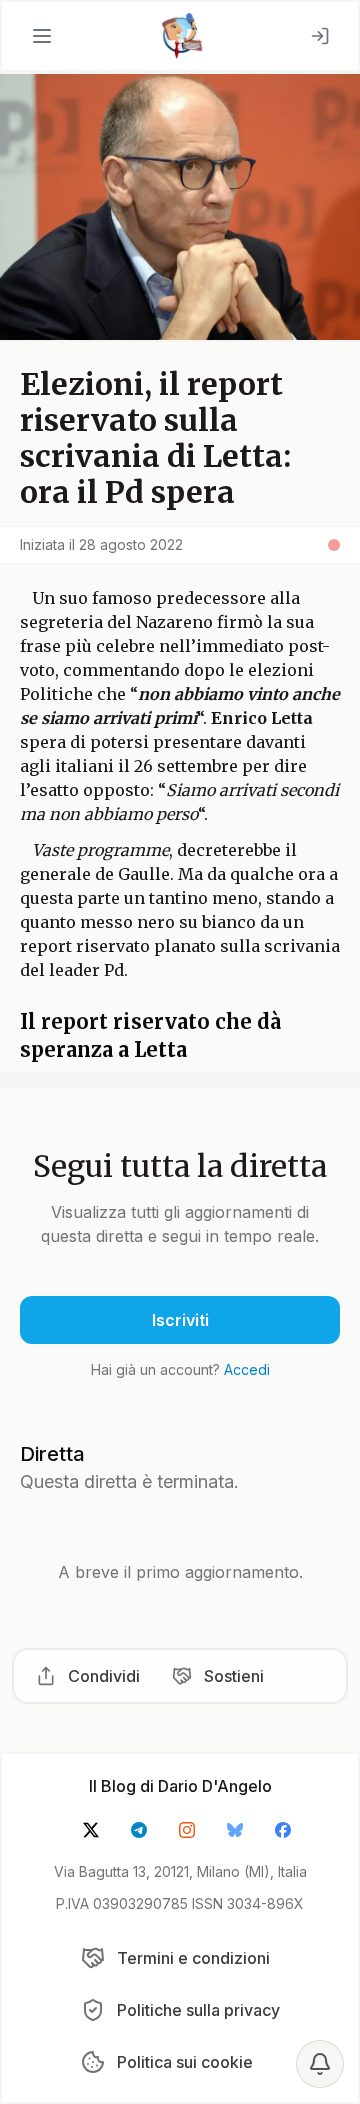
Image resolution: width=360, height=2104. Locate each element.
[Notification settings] (320, 2064)
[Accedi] (320, 36)
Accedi (247, 1369)
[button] (42, 36)
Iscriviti (180, 1320)
